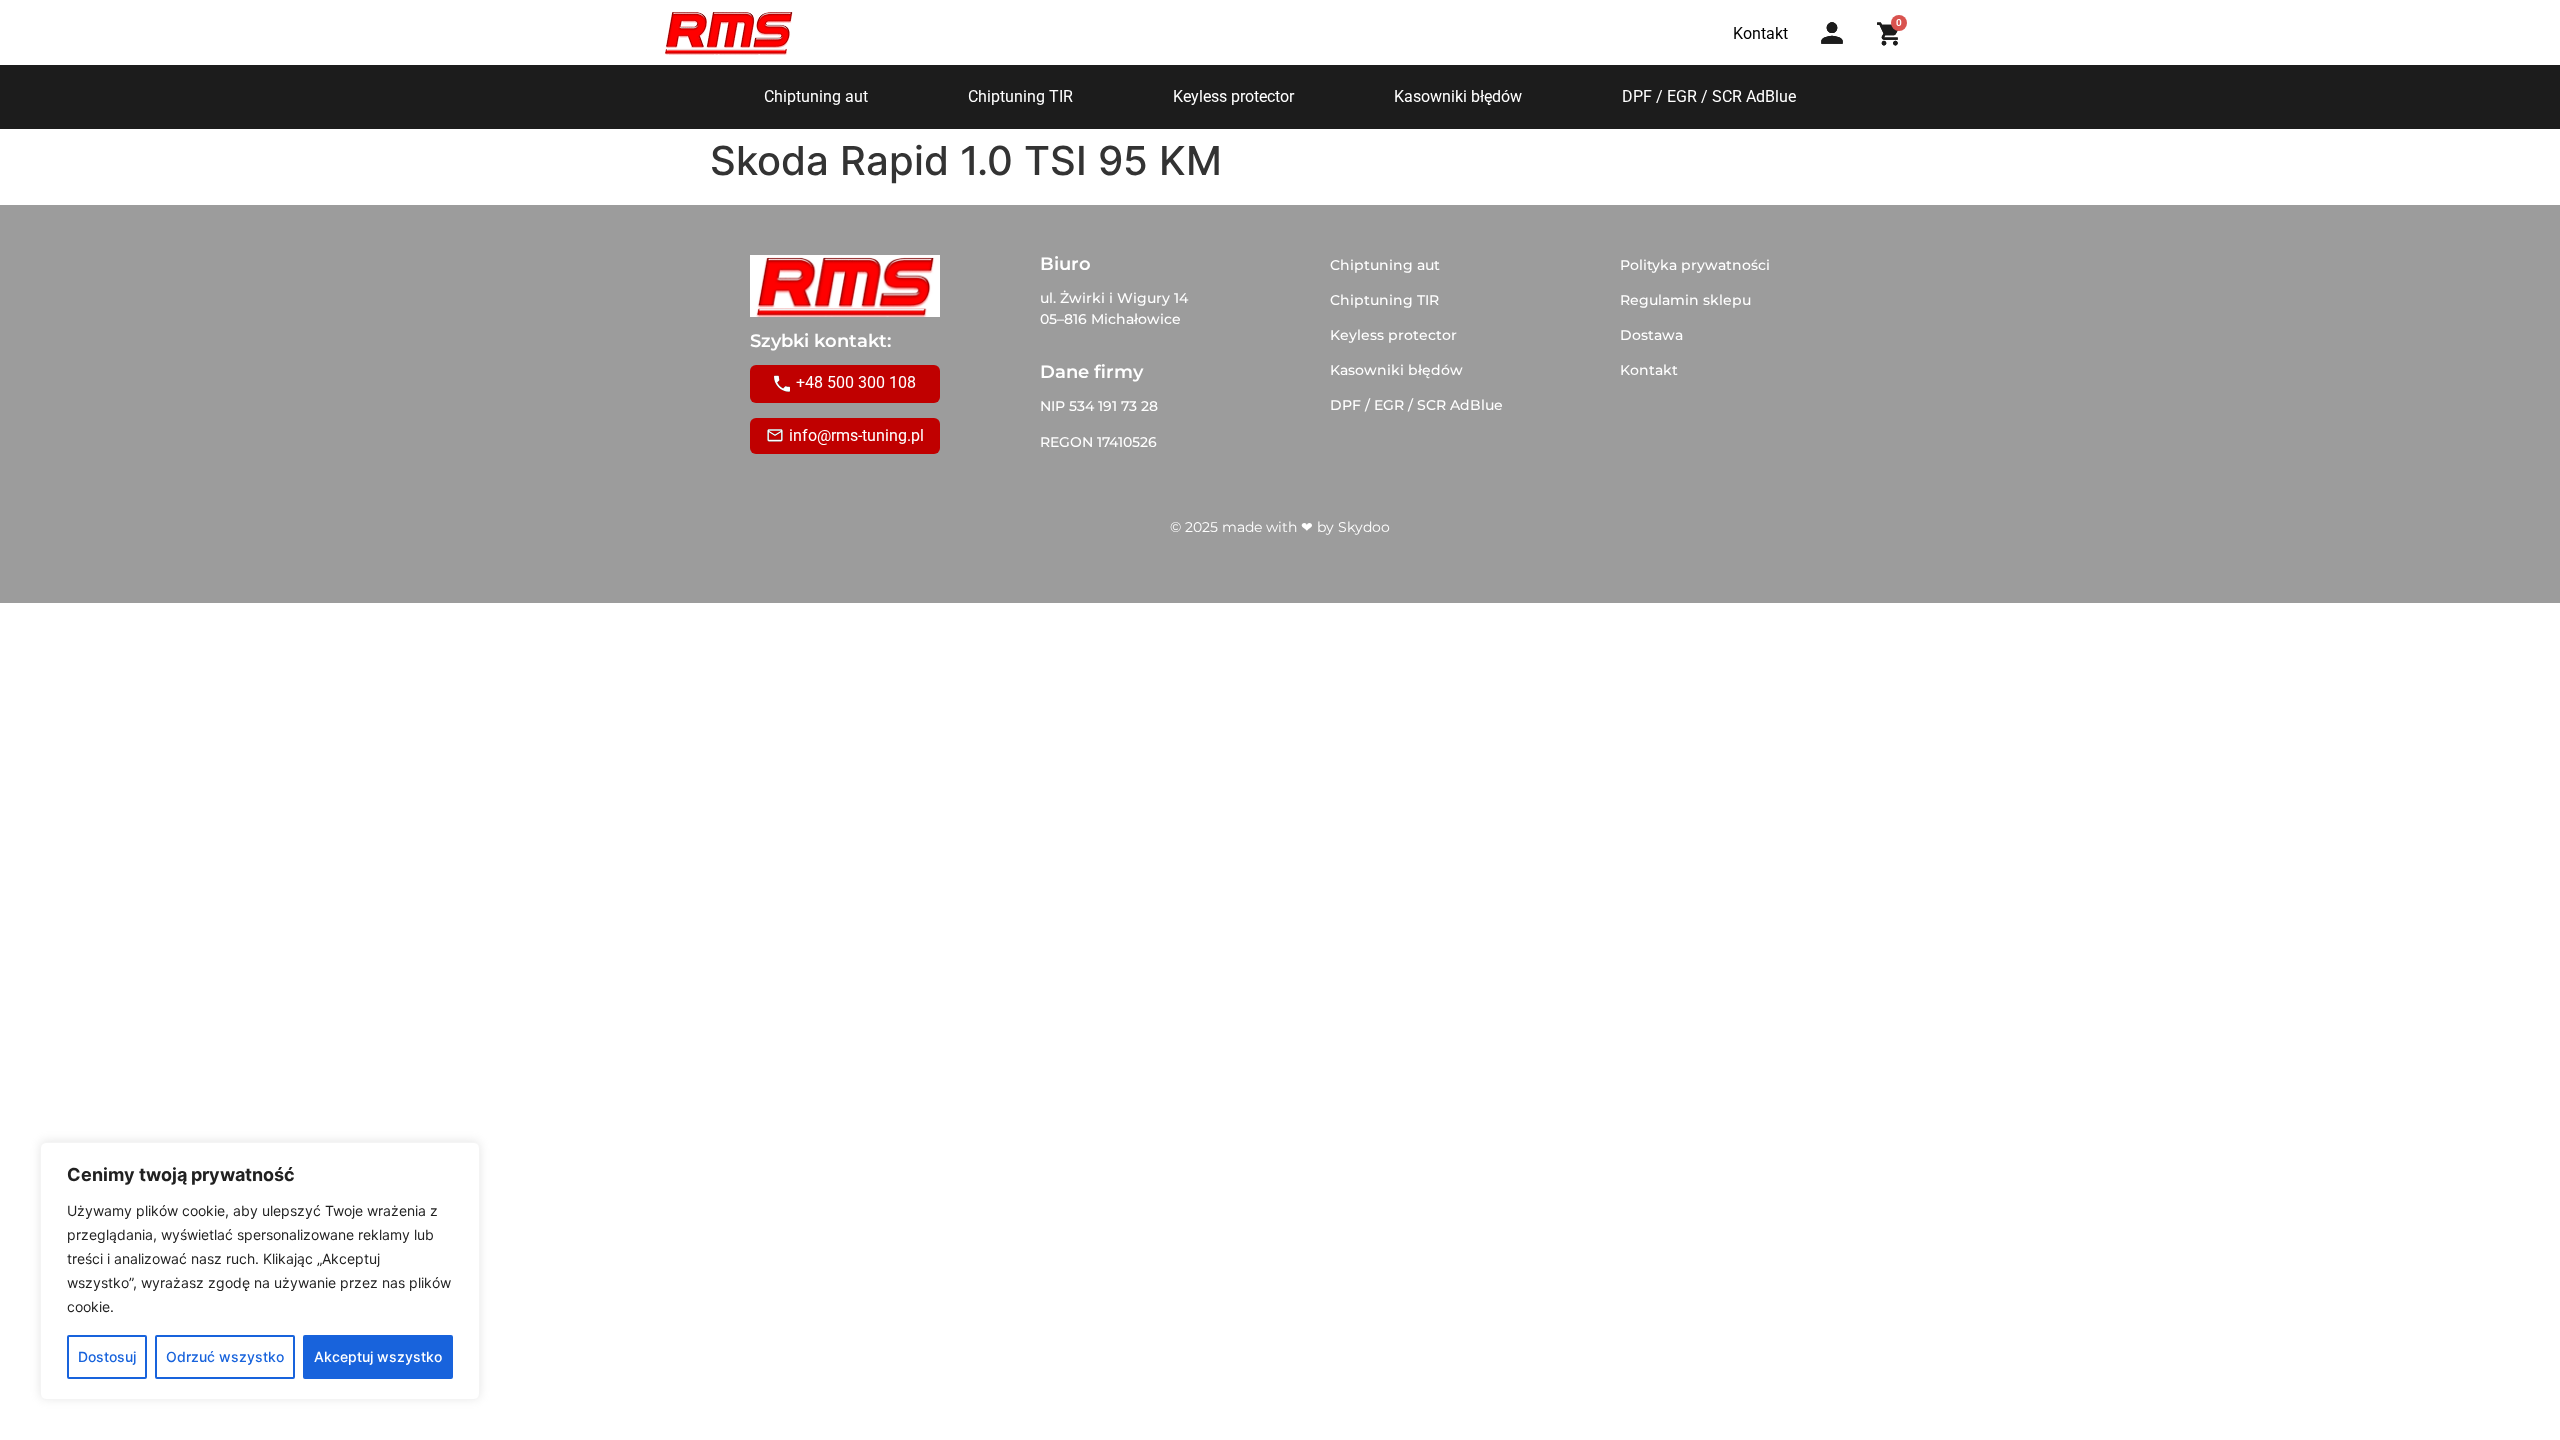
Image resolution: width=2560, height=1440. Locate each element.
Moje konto (1838, 52)
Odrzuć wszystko (225, 1356)
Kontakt (1649, 370)
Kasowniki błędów (1458, 96)
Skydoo (1364, 527)
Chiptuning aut (816, 96)
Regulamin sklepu (1685, 300)
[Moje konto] (1832, 33)
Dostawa (1651, 335)
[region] (260, 1271)
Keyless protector (1233, 96)
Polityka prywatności (1695, 265)
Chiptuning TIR (1020, 96)
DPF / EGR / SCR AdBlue (1709, 96)
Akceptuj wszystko (378, 1356)
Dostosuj (107, 1356)
